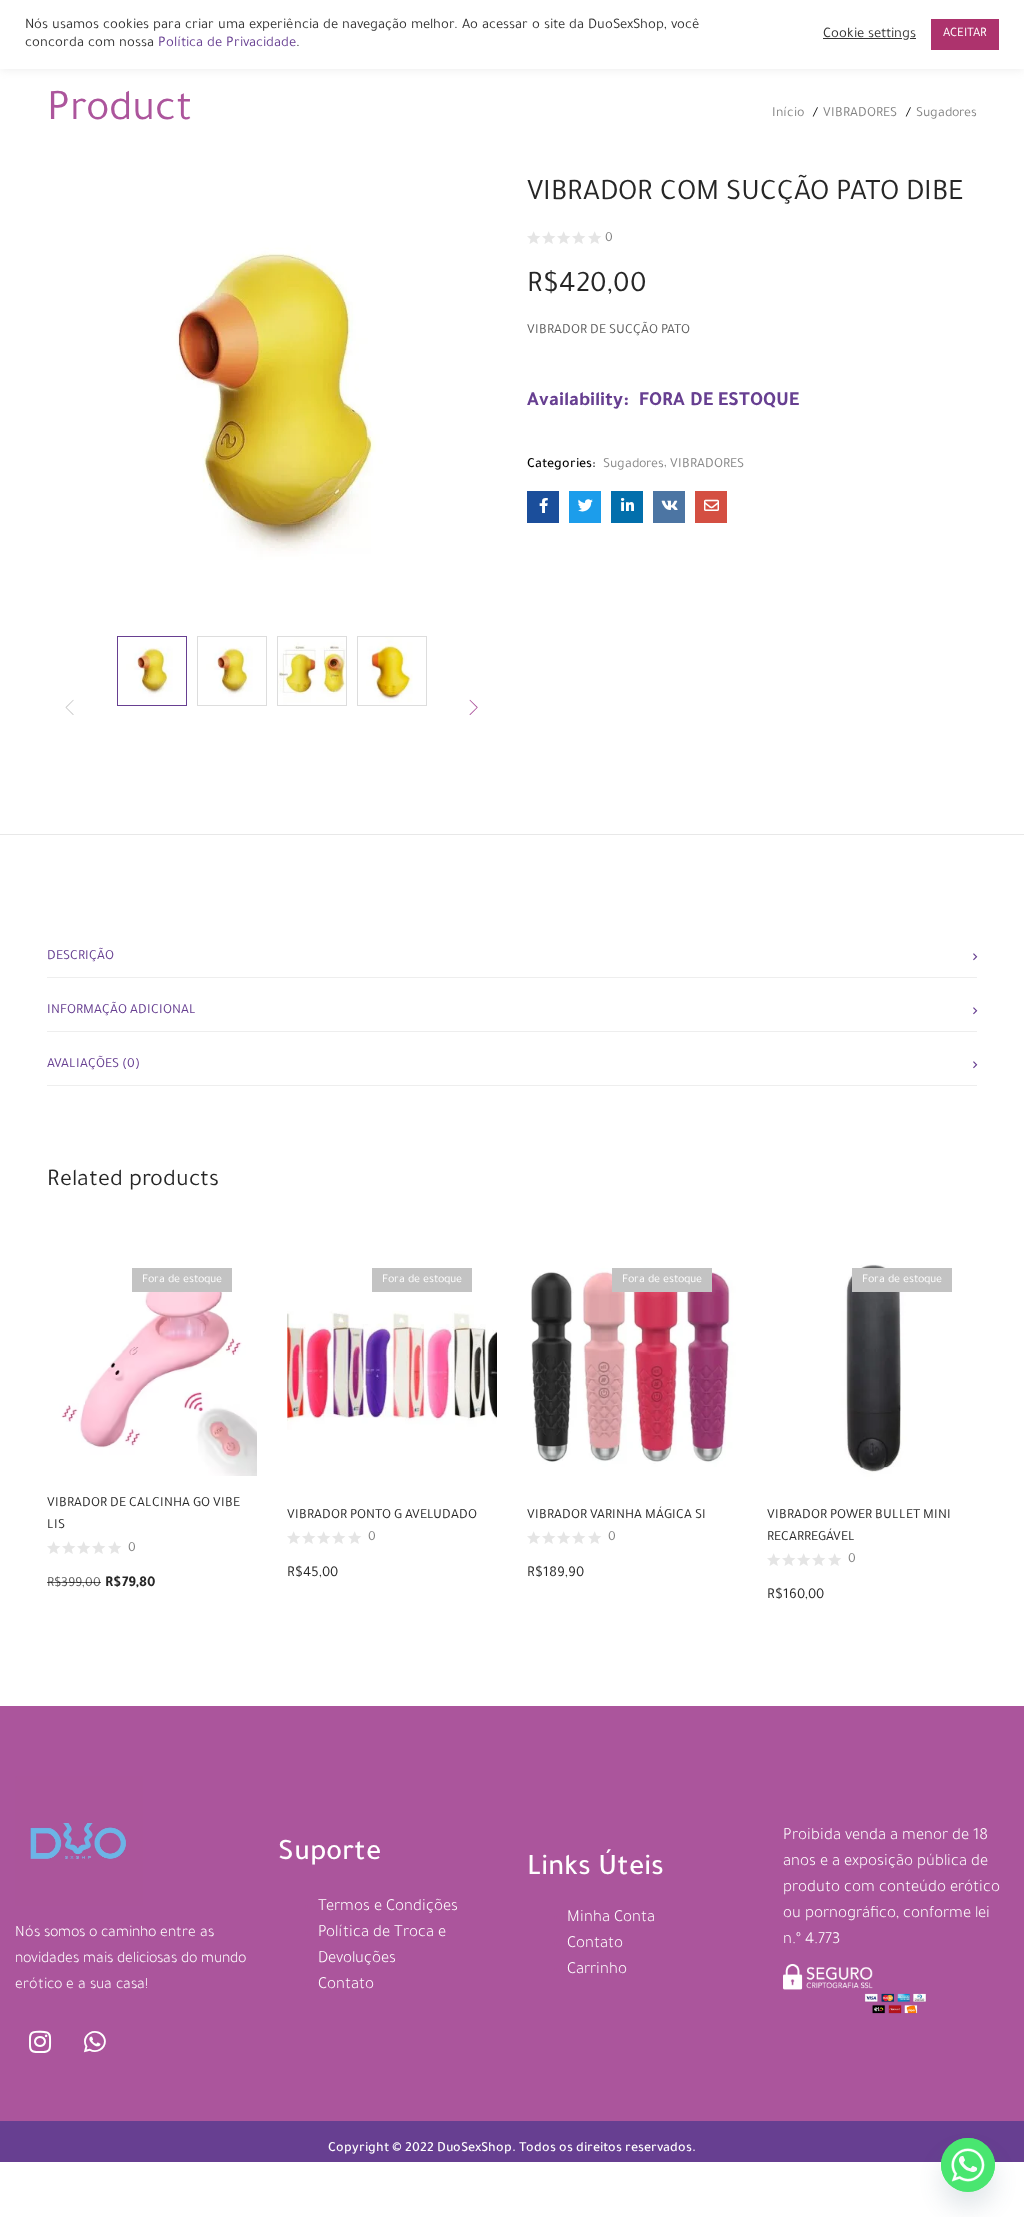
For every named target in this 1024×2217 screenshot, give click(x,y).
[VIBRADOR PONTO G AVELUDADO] (392, 1367)
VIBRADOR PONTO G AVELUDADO (382, 1516)
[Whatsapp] (95, 2041)
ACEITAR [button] (965, 34)
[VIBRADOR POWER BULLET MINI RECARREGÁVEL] (872, 1367)
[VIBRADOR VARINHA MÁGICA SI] (632, 1367)
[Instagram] (40, 2041)
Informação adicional (121, 1011)
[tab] (512, 951)
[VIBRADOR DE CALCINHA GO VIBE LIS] (152, 1361)
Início (788, 114)
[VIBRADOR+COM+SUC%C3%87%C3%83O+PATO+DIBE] (585, 507)
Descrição (80, 957)
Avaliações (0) (93, 1065)
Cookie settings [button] (869, 35)
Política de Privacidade (227, 44)
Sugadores (946, 114)
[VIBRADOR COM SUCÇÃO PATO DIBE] (543, 507)
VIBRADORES (860, 114)
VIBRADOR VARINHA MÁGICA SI (616, 1516)
